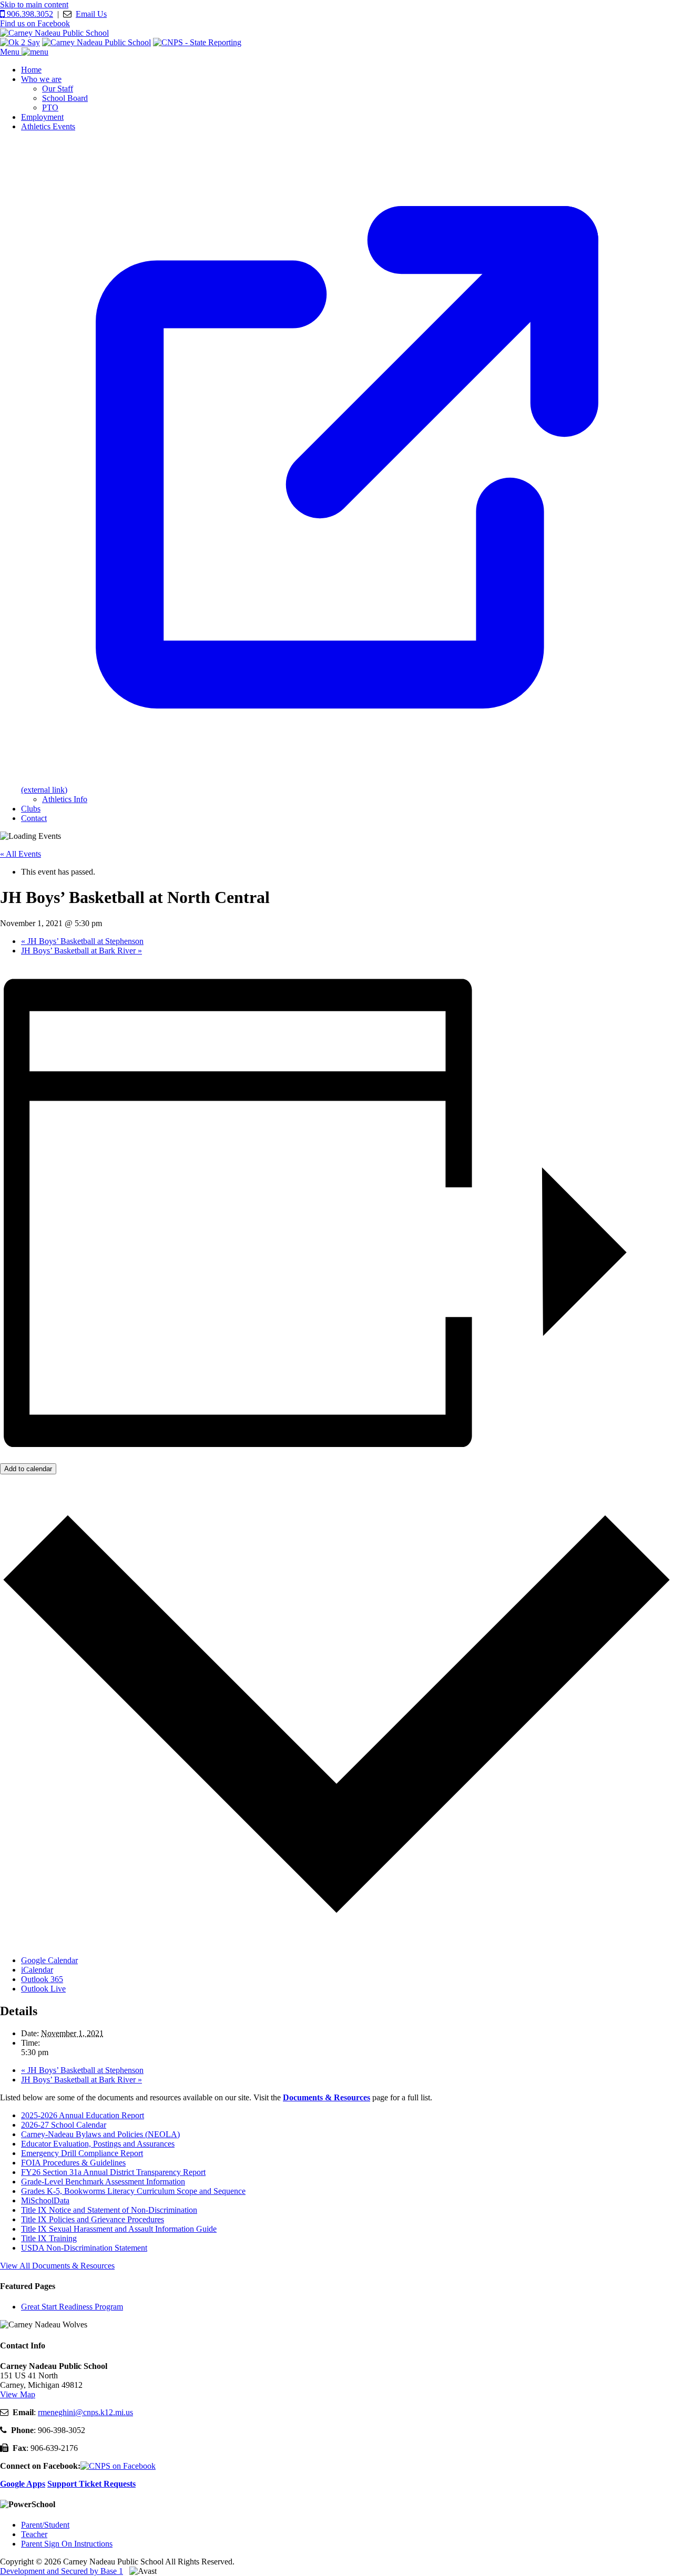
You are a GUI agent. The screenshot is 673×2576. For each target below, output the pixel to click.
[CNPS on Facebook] (118, 2466)
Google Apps (23, 2484)
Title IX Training (49, 2238)
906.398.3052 (29, 14)
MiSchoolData (45, 2200)
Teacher (34, 2534)
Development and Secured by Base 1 (62, 2571)
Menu (11, 52)
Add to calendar (28, 1469)
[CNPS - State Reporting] (197, 42)
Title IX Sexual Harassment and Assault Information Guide (119, 2229)
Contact (34, 818)
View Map (18, 2394)
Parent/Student (45, 2525)
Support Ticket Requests (91, 2484)
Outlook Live (43, 1989)
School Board (65, 98)
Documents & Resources (327, 2097)
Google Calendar (49, 1960)
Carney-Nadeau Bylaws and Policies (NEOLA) (100, 2134)
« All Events (21, 854)
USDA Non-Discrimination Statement (84, 2248)
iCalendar (37, 1970)
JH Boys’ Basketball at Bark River (81, 951)
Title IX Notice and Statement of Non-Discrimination (109, 2210)
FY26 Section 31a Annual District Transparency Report (113, 2172)
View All (57, 2266)
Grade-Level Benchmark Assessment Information (103, 2182)
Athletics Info (65, 799)
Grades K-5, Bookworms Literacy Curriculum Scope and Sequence (133, 2191)
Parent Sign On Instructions (67, 2544)
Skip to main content (34, 4)
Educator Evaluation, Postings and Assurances (98, 2144)
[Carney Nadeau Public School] (54, 33)
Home (31, 70)
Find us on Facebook (35, 23)
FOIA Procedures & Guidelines (73, 2163)
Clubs (31, 809)
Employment (42, 117)
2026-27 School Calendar (64, 2125)
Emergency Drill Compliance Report (82, 2153)
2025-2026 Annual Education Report (83, 2115)
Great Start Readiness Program (72, 2307)
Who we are (41, 79)
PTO (50, 107)
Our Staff (58, 89)
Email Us (91, 14)
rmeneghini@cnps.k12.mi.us (85, 2412)
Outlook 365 (42, 1979)
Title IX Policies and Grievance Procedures (93, 2219)
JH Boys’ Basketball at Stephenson (82, 941)
